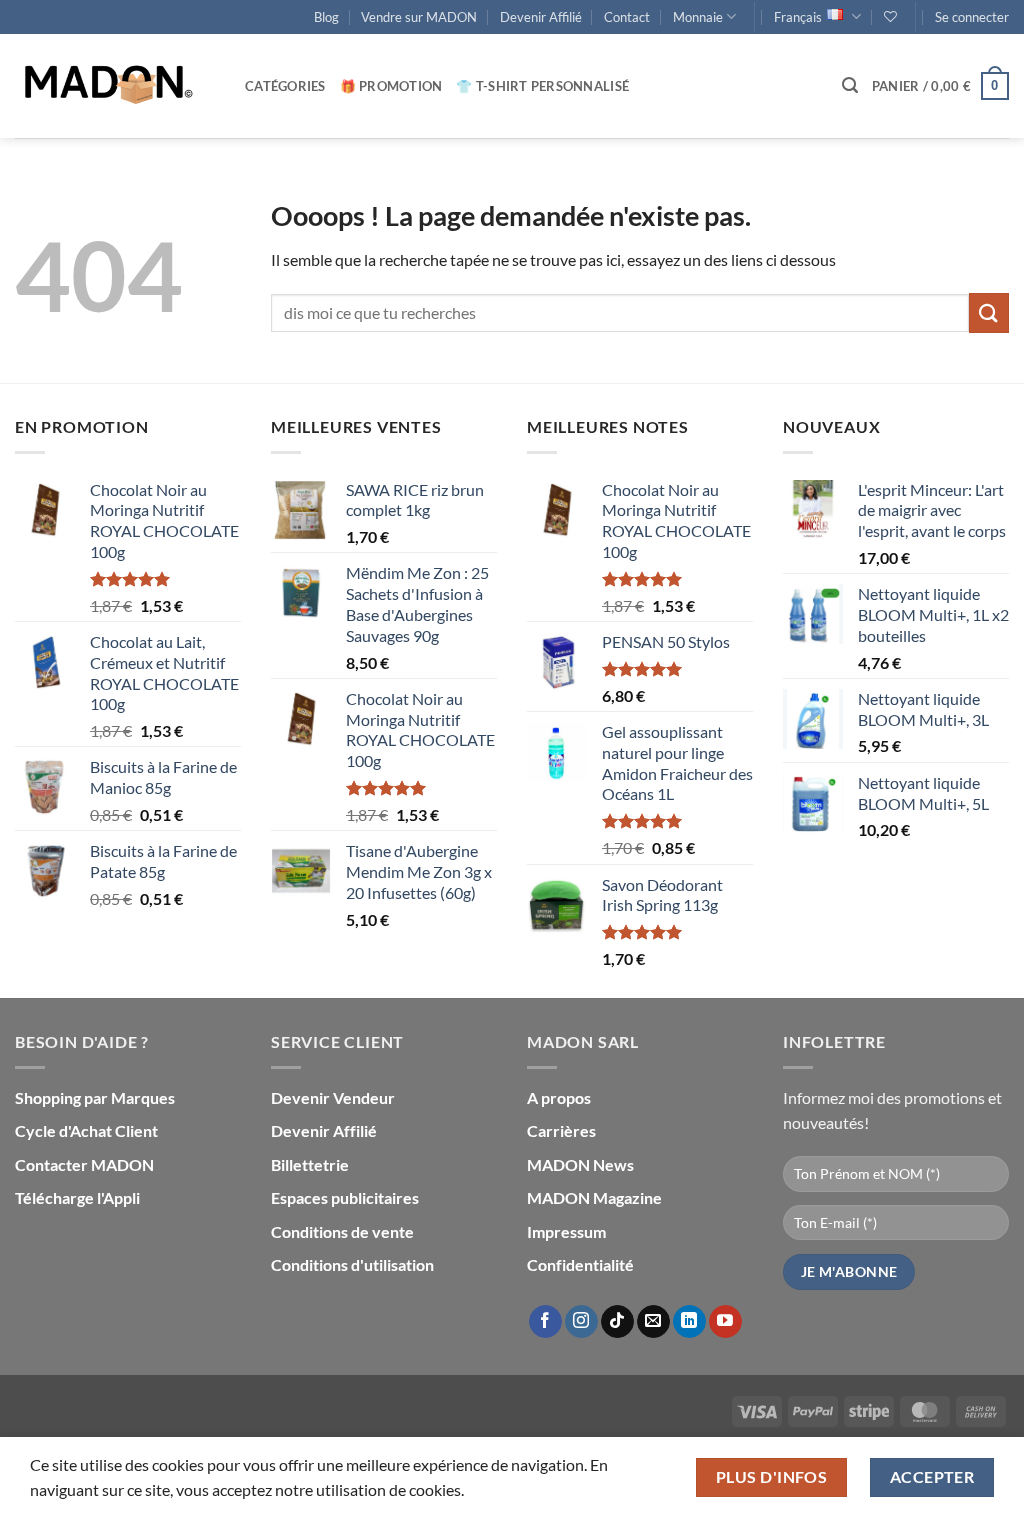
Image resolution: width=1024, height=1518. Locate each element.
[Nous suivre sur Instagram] (581, 1322)
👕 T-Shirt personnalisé (542, 86)
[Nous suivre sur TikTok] (617, 1322)
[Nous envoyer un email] (653, 1322)
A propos (559, 1097)
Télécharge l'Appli (77, 1197)
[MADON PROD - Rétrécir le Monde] (115, 86)
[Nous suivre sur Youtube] (725, 1322)
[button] (972, 17)
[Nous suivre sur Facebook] (545, 1322)
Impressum (566, 1231)
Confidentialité (580, 1264)
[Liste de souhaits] (890, 16)
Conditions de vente (342, 1231)
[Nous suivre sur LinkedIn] (689, 1322)
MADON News (580, 1164)
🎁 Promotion (391, 86)
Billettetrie (310, 1164)
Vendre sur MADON (419, 17)
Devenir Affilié (541, 17)
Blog (326, 17)
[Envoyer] (989, 312)
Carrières (561, 1130)
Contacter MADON (84, 1164)
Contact (627, 17)
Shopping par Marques (95, 1097)
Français (798, 17)
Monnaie (698, 17)
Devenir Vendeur (333, 1097)
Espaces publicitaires (345, 1197)
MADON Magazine (594, 1197)
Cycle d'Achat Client (86, 1130)
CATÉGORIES (285, 86)
